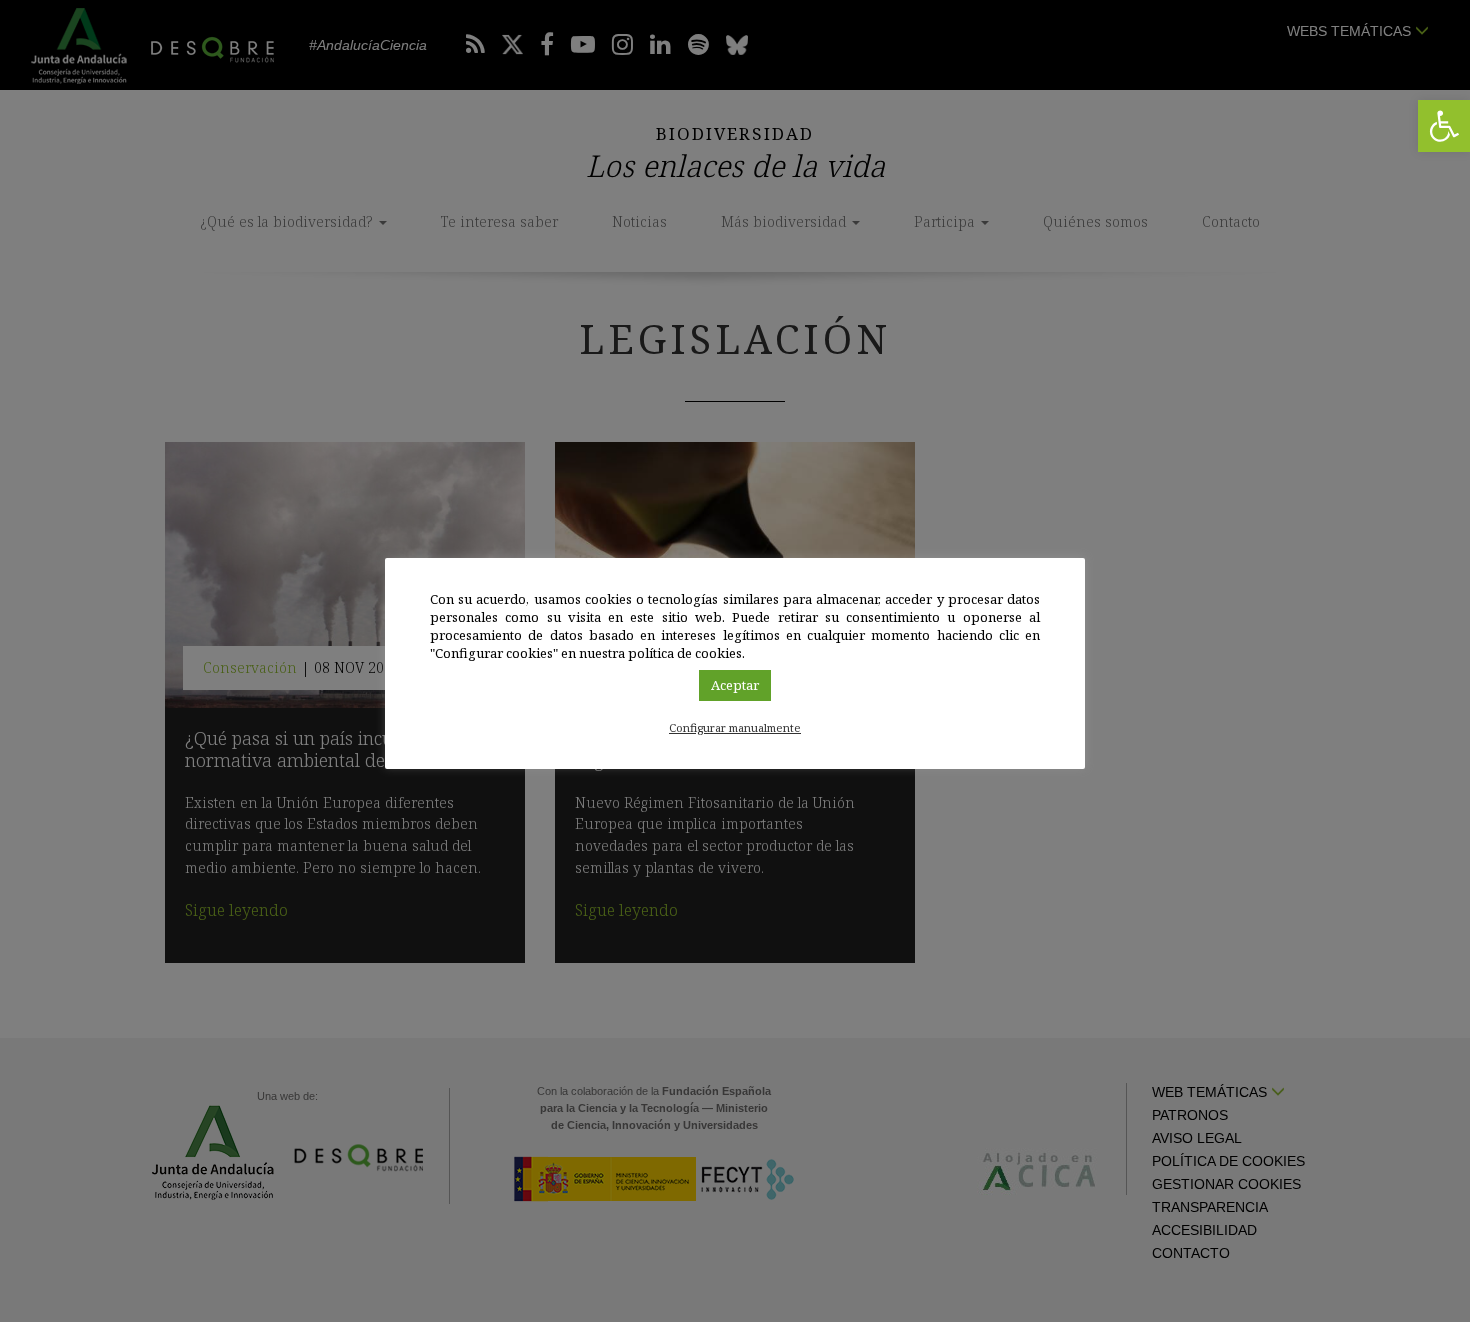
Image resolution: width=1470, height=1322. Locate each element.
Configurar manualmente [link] (735, 727)
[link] (1444, 126)
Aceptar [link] (735, 685)
